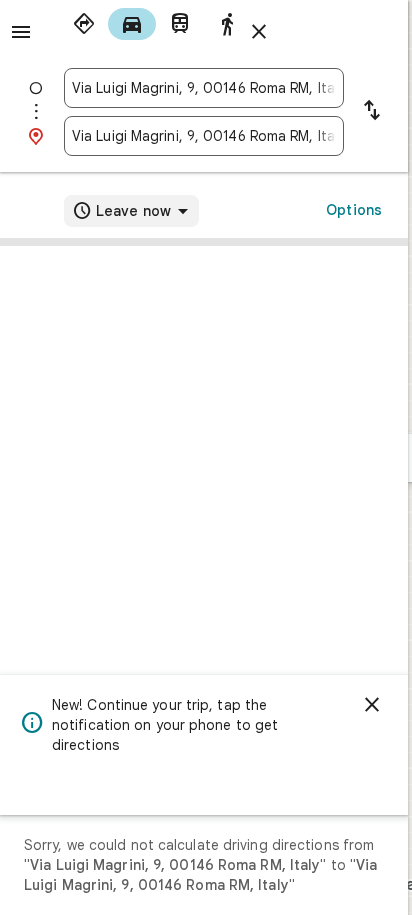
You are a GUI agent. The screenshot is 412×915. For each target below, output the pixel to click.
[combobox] (204, 88)
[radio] (84, 24)
